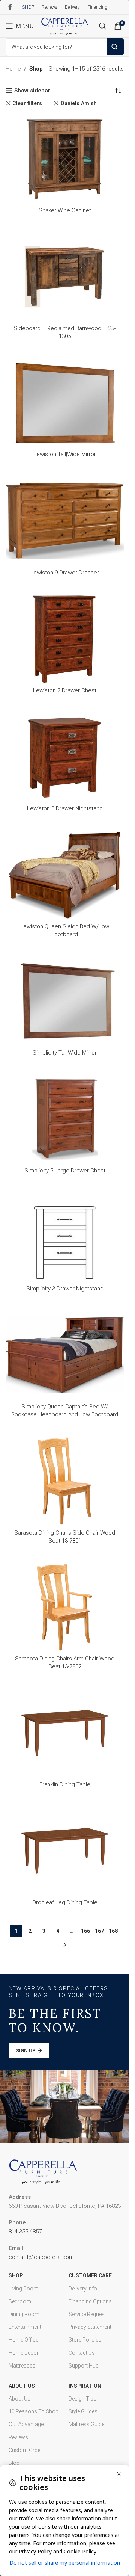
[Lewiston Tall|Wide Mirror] (65, 403)
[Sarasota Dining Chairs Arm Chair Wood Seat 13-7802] (65, 1607)
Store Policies (85, 2340)
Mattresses (22, 2366)
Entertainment (25, 2327)
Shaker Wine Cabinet (65, 210)
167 (99, 1931)
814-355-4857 (25, 2232)
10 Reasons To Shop (34, 2411)
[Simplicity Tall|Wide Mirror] (65, 1001)
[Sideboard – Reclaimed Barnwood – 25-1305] (65, 277)
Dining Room (24, 2314)
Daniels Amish (79, 103)
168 (113, 1931)
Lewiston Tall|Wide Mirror (65, 454)
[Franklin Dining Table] (65, 1733)
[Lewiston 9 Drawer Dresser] (65, 521)
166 (85, 1931)
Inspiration (85, 2386)
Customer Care (90, 2275)
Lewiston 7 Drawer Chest (65, 690)
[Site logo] (65, 26)
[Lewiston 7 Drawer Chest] (65, 639)
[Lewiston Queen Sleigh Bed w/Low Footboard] (65, 875)
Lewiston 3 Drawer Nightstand (65, 808)
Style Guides (83, 2411)
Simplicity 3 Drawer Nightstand (65, 1289)
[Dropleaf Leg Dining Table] (65, 1851)
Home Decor (24, 2353)
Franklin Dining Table (65, 1784)
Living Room (23, 2289)
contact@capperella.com (41, 2257)
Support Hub (84, 2366)
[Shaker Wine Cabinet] (65, 159)
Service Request (87, 2314)
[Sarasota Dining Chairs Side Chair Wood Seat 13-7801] (65, 1481)
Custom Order (25, 2450)
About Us (22, 2386)
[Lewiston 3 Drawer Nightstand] (65, 757)
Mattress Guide (86, 2424)
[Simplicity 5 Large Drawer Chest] (65, 1119)
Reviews (18, 2437)
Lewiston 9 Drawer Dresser (65, 573)
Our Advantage (26, 2424)
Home (13, 69)
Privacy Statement (90, 2327)
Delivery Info (83, 2289)
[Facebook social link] (10, 7)
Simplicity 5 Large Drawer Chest (65, 1171)
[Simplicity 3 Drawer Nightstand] (65, 1237)
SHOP (16, 2275)
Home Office (23, 2340)
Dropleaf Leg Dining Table (65, 1902)
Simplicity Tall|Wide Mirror (65, 1053)
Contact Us (82, 2353)
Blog (14, 2463)
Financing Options (90, 2301)
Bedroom (20, 2301)
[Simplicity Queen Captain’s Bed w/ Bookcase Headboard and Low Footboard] (65, 1355)
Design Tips (82, 2399)
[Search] (103, 26)
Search (115, 47)
